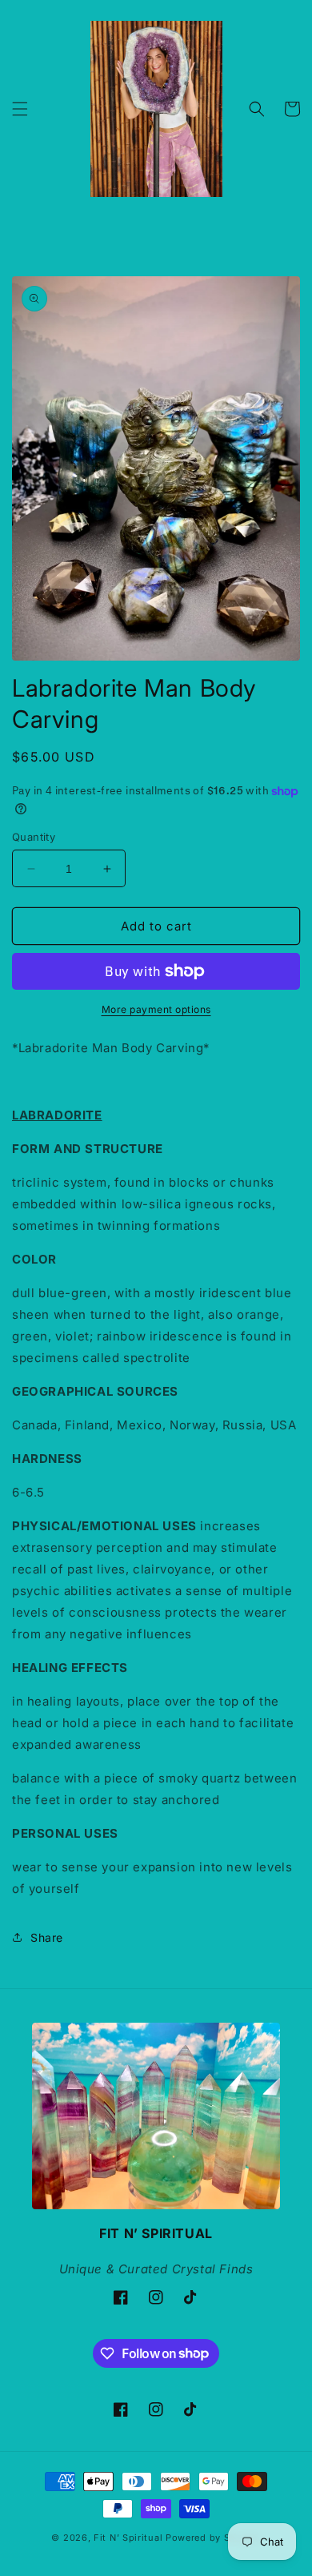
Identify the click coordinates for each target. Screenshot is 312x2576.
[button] (20, 109)
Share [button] (47, 1937)
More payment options (156, 1009)
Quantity (34, 837)
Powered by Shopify (213, 2538)
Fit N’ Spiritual (128, 2538)
